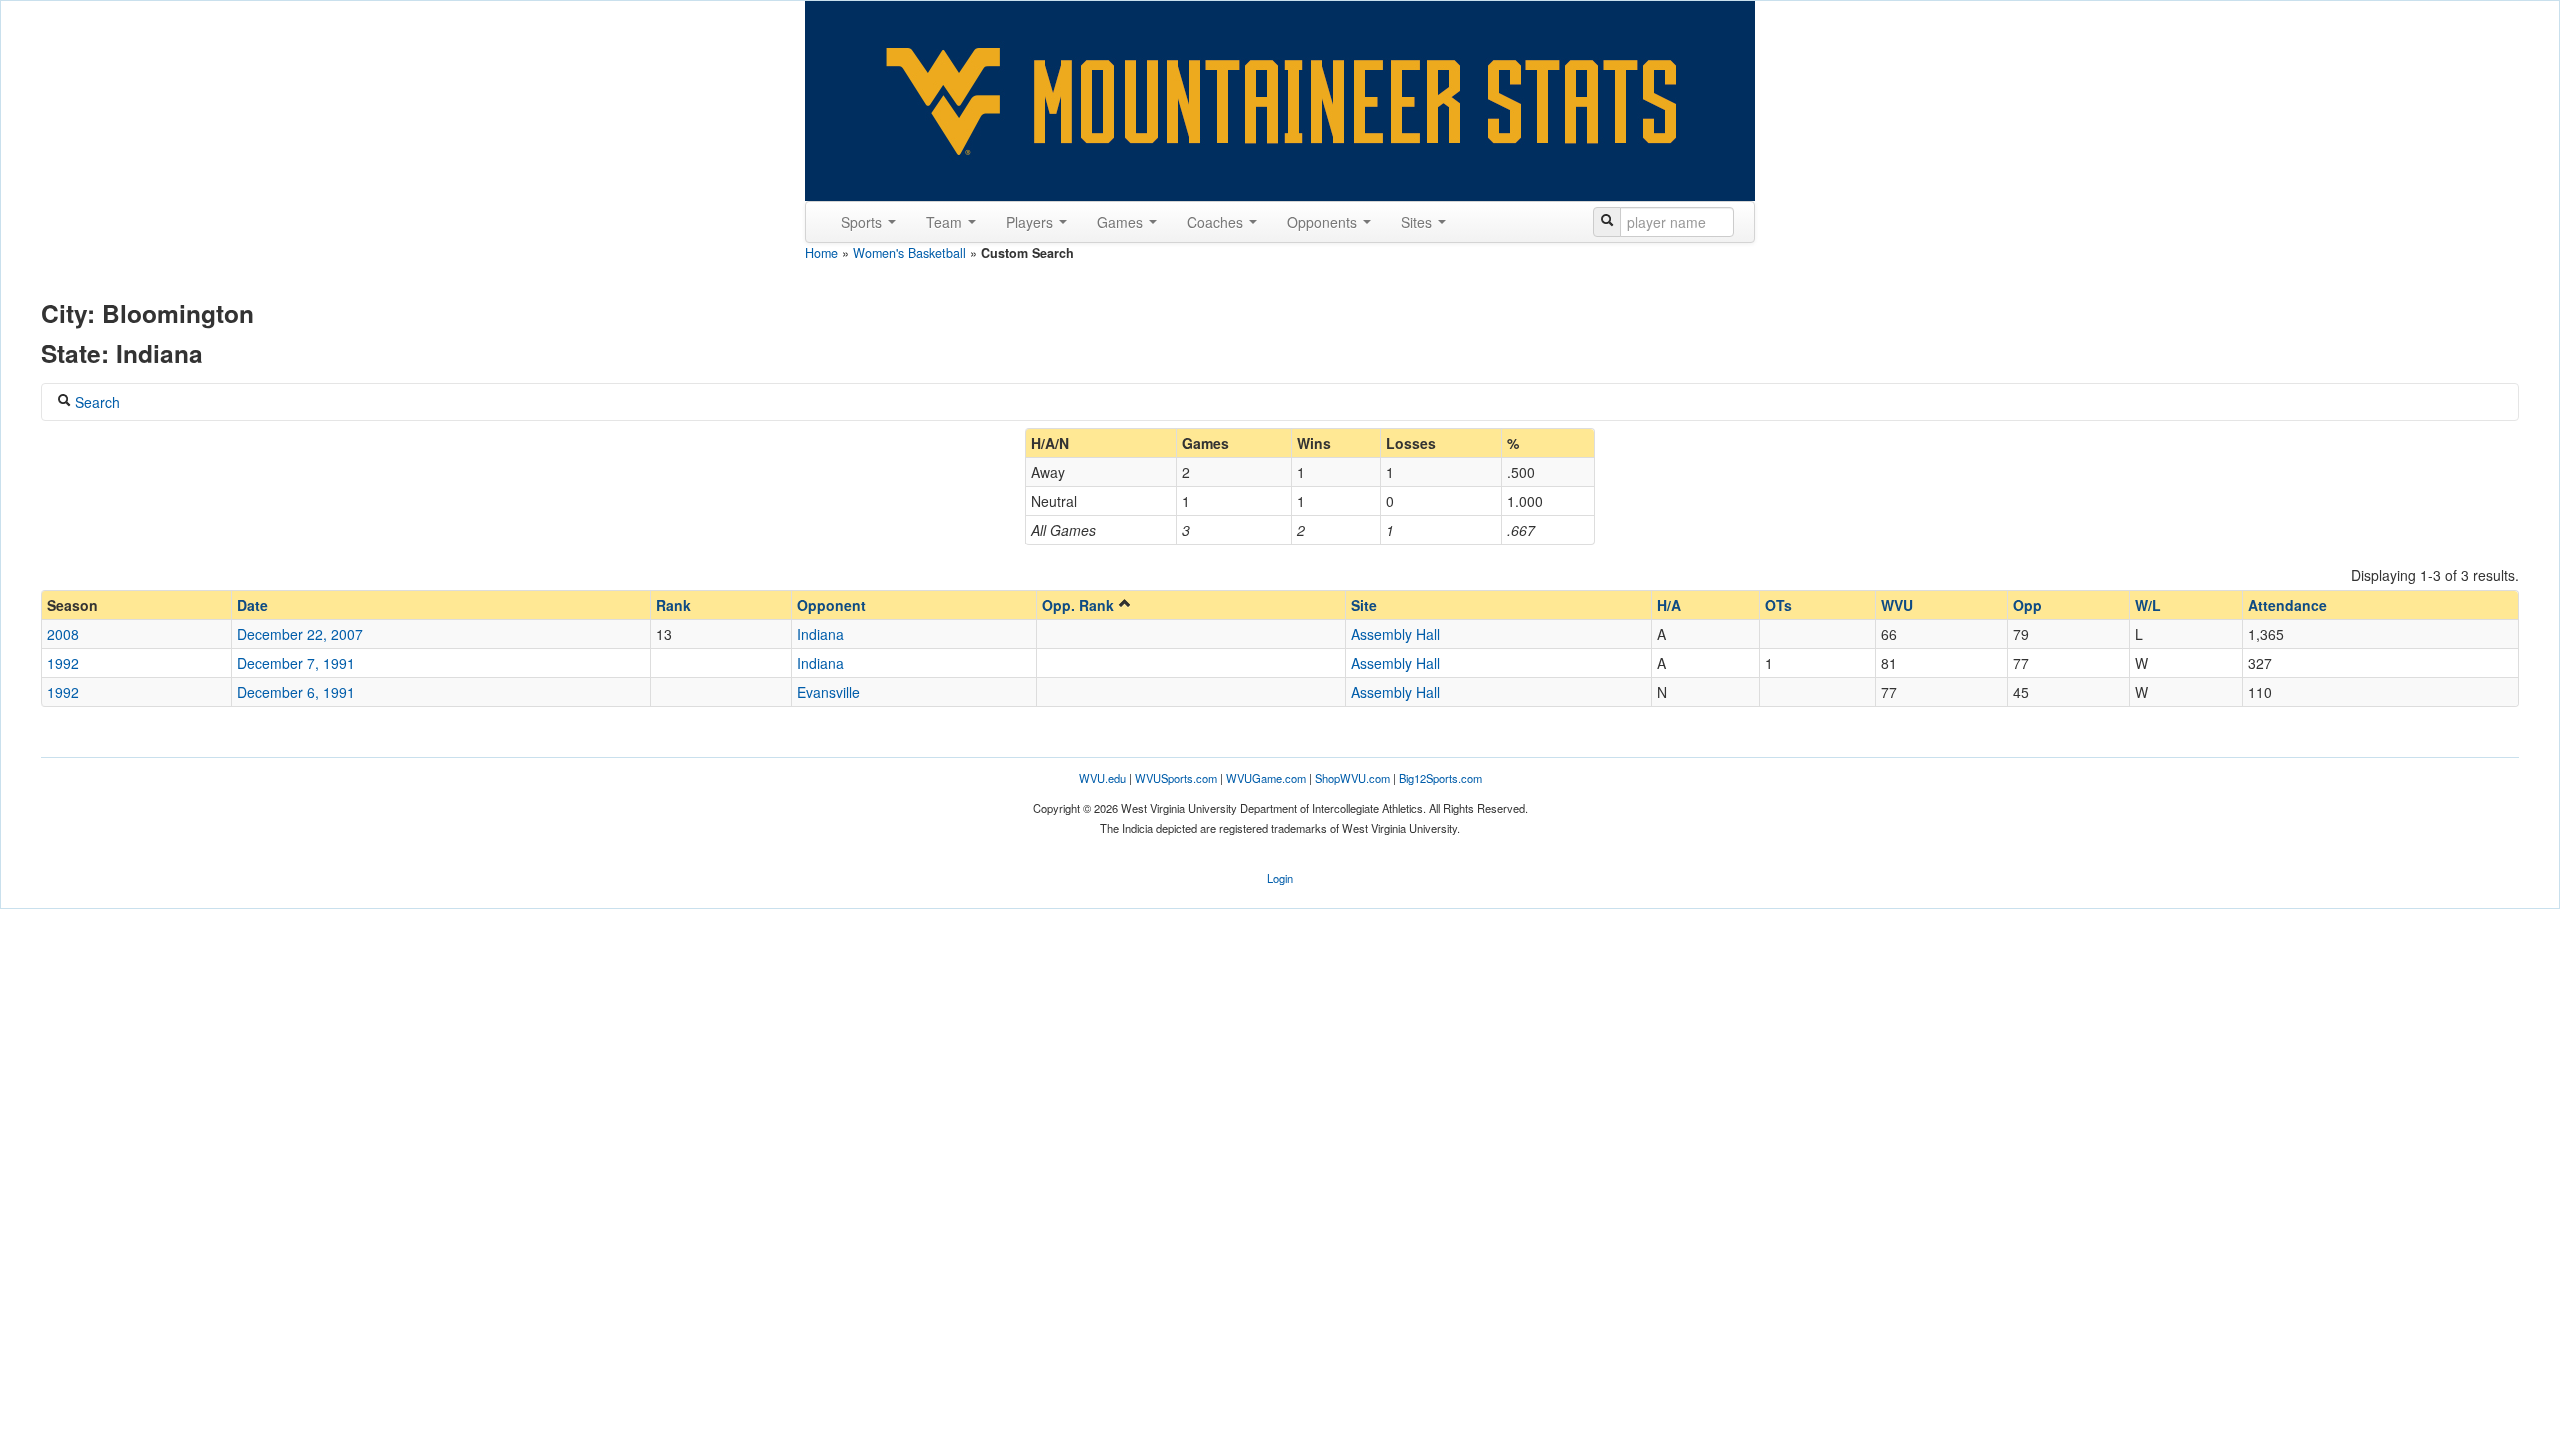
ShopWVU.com (1352, 778)
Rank (673, 605)
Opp (2027, 605)
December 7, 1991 (296, 663)
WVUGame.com (1266, 778)
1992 (63, 663)
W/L (2148, 605)
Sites (1418, 222)
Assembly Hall (1395, 634)
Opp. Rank (1080, 605)
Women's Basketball (909, 253)
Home (821, 253)
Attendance (2287, 605)
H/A (1669, 605)
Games (1122, 222)
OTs (1778, 605)
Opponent (831, 605)
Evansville (828, 692)
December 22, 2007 (300, 634)
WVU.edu (1102, 778)
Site (1364, 605)
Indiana (820, 634)
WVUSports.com (1176, 778)
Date (252, 605)
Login (1280, 878)
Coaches (1217, 222)
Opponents (1324, 222)
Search (95, 402)
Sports (863, 222)
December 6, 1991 (296, 692)
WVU (1897, 605)
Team (946, 222)
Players (1031, 222)
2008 (63, 634)
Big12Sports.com (1440, 778)
